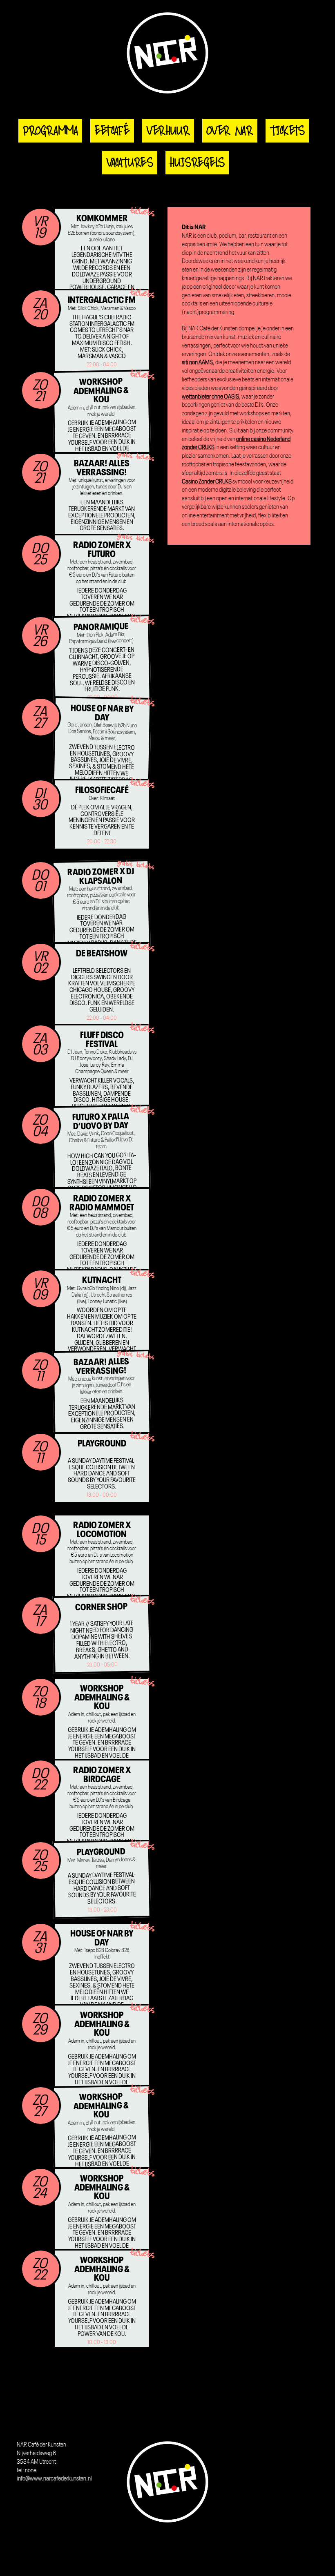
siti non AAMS (197, 363)
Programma (50, 131)
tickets (142, 212)
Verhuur (168, 131)
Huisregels (197, 163)
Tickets (287, 131)
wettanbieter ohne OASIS (210, 397)
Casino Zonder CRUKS (207, 482)
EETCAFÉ (112, 131)
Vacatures (130, 163)
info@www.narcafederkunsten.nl (54, 2479)
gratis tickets (136, 457)
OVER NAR (230, 131)
